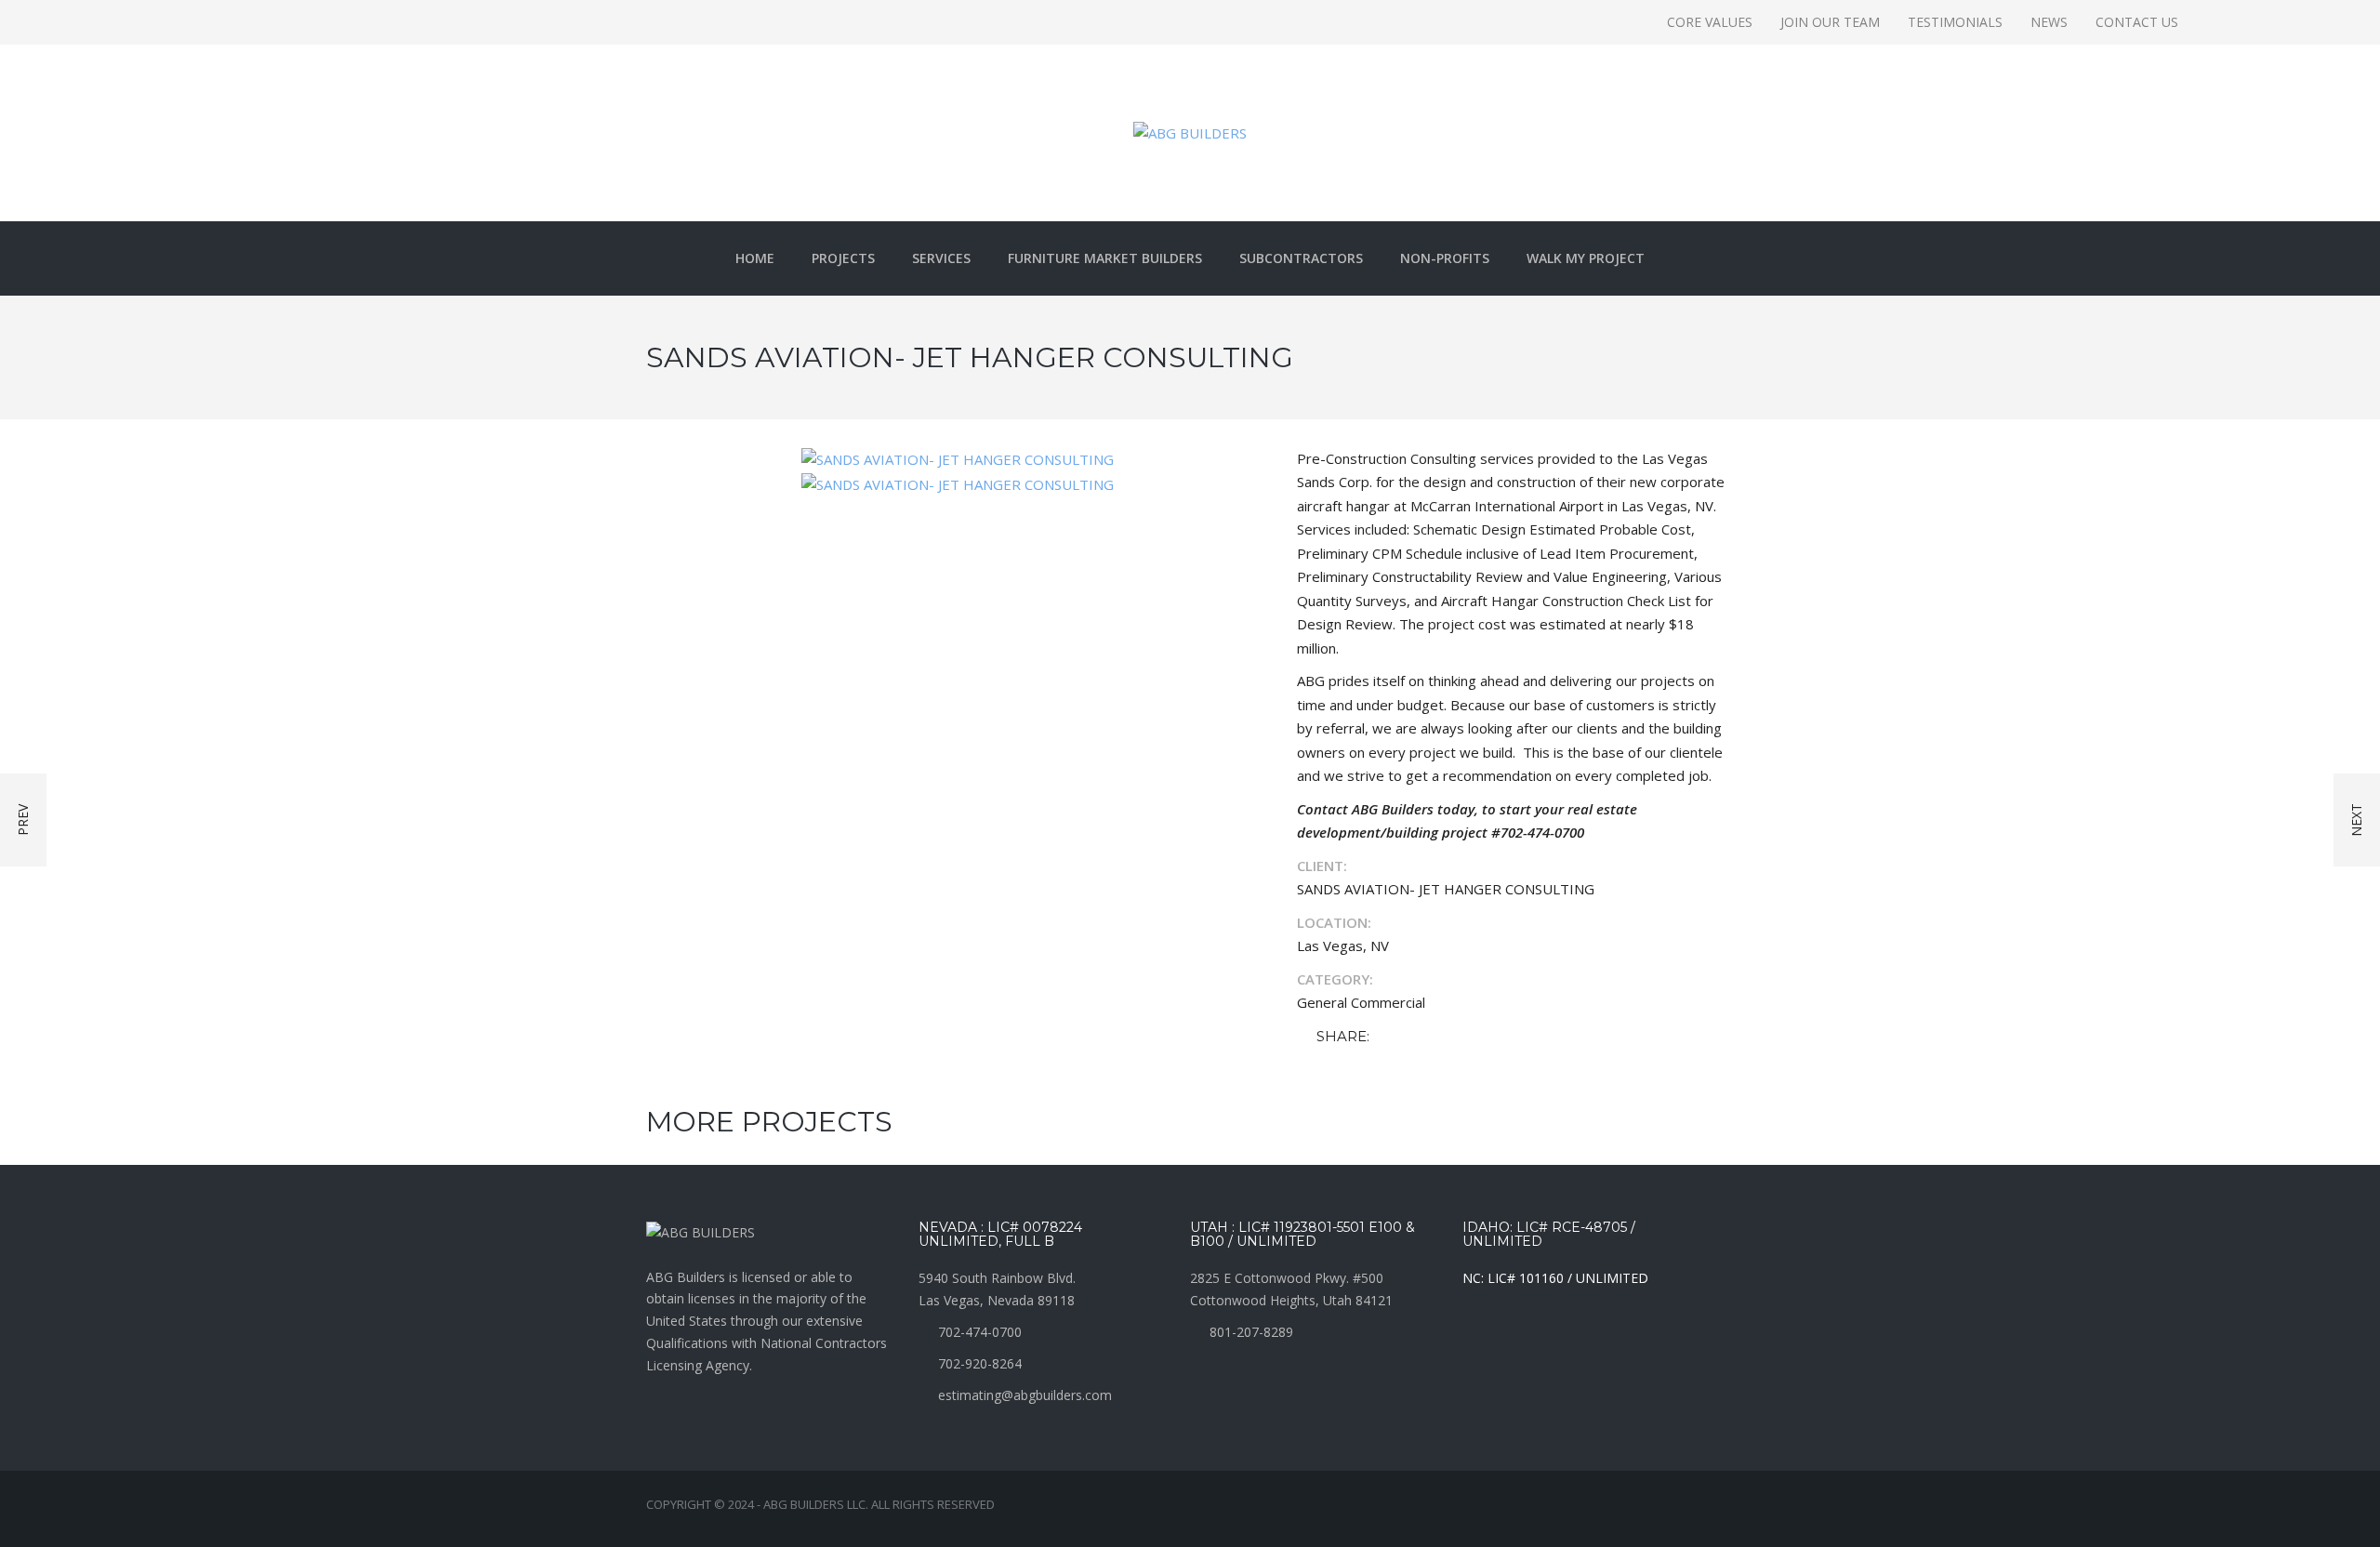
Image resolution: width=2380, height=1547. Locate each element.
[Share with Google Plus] (1441, 1037)
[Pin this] (1468, 1037)
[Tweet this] (1414, 1037)
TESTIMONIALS (1955, 22)
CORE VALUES (1710, 22)
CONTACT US (2137, 22)
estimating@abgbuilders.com (1025, 1395)
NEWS (2049, 22)
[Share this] (1387, 1037)
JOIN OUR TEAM (1830, 22)
